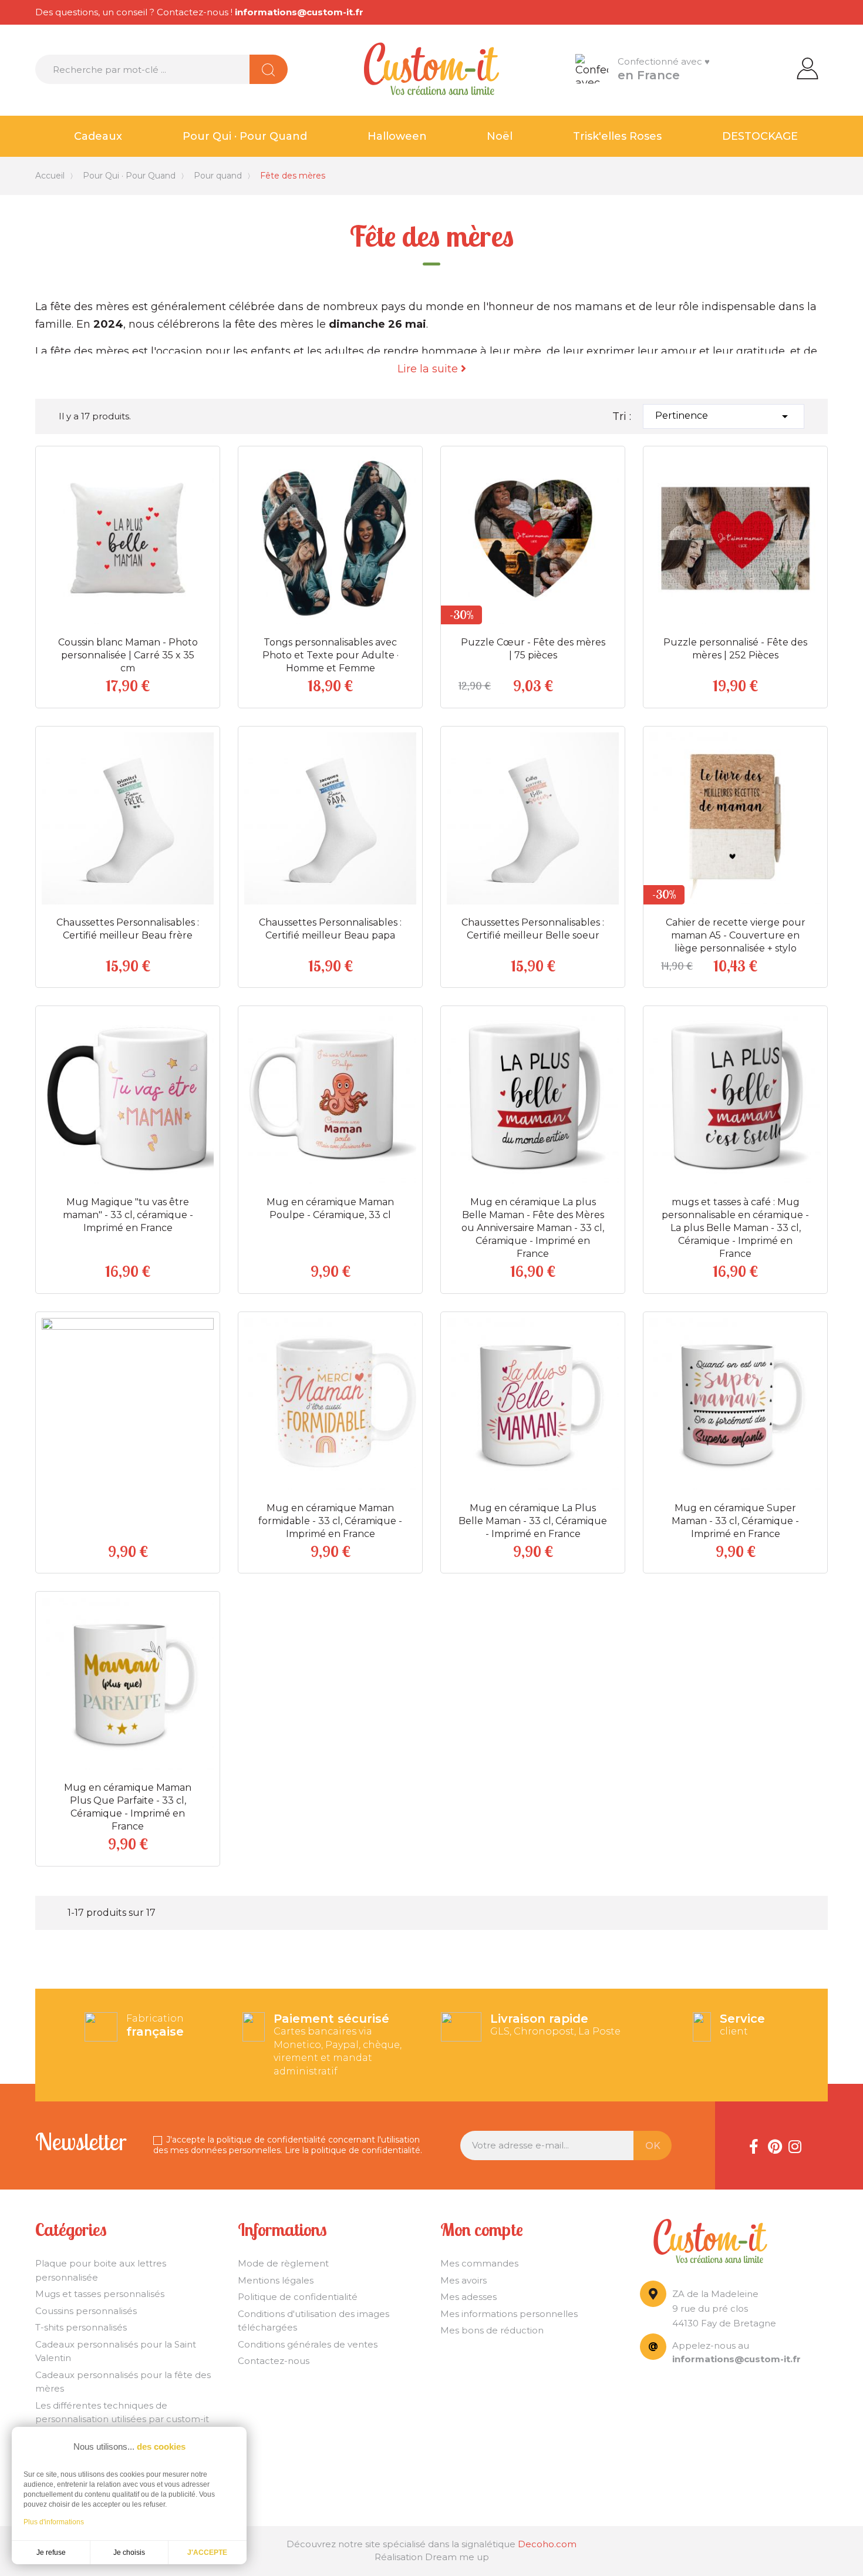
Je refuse (51, 2553)
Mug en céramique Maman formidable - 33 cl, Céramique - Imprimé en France (330, 1521)
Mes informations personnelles (509, 2314)
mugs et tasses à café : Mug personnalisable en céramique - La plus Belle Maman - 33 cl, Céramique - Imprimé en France (735, 1228)
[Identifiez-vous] (808, 68)
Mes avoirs (463, 2280)
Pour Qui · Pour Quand (245, 136)
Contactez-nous (274, 2361)
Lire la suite (429, 369)
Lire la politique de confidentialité (353, 2150)
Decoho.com (547, 2544)
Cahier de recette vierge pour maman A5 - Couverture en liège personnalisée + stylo (736, 935)
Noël (500, 136)
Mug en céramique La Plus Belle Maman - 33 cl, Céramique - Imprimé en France (533, 1521)
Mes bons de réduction (492, 2330)
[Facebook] (754, 2145)
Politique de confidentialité (298, 2297)
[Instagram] (795, 2145)
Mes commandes (479, 2263)
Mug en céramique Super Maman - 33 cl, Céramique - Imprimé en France (735, 1521)
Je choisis (129, 2553)
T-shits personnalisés (81, 2327)
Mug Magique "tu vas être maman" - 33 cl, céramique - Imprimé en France (128, 1215)
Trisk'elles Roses (617, 136)
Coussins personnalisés (86, 2311)
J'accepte (207, 2553)
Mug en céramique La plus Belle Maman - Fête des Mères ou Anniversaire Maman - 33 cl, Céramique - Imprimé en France (533, 1228)
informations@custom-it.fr (299, 12)
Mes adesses (468, 2297)
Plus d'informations (54, 2522)
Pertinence (724, 416)
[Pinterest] (774, 2145)
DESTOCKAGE (760, 136)
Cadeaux (98, 136)
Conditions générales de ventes (308, 2344)
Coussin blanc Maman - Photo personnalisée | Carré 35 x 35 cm (128, 655)
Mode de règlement (283, 2263)
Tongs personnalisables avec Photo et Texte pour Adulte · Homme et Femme (331, 655)
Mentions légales (276, 2280)
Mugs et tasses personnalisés (100, 2294)
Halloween (397, 136)
